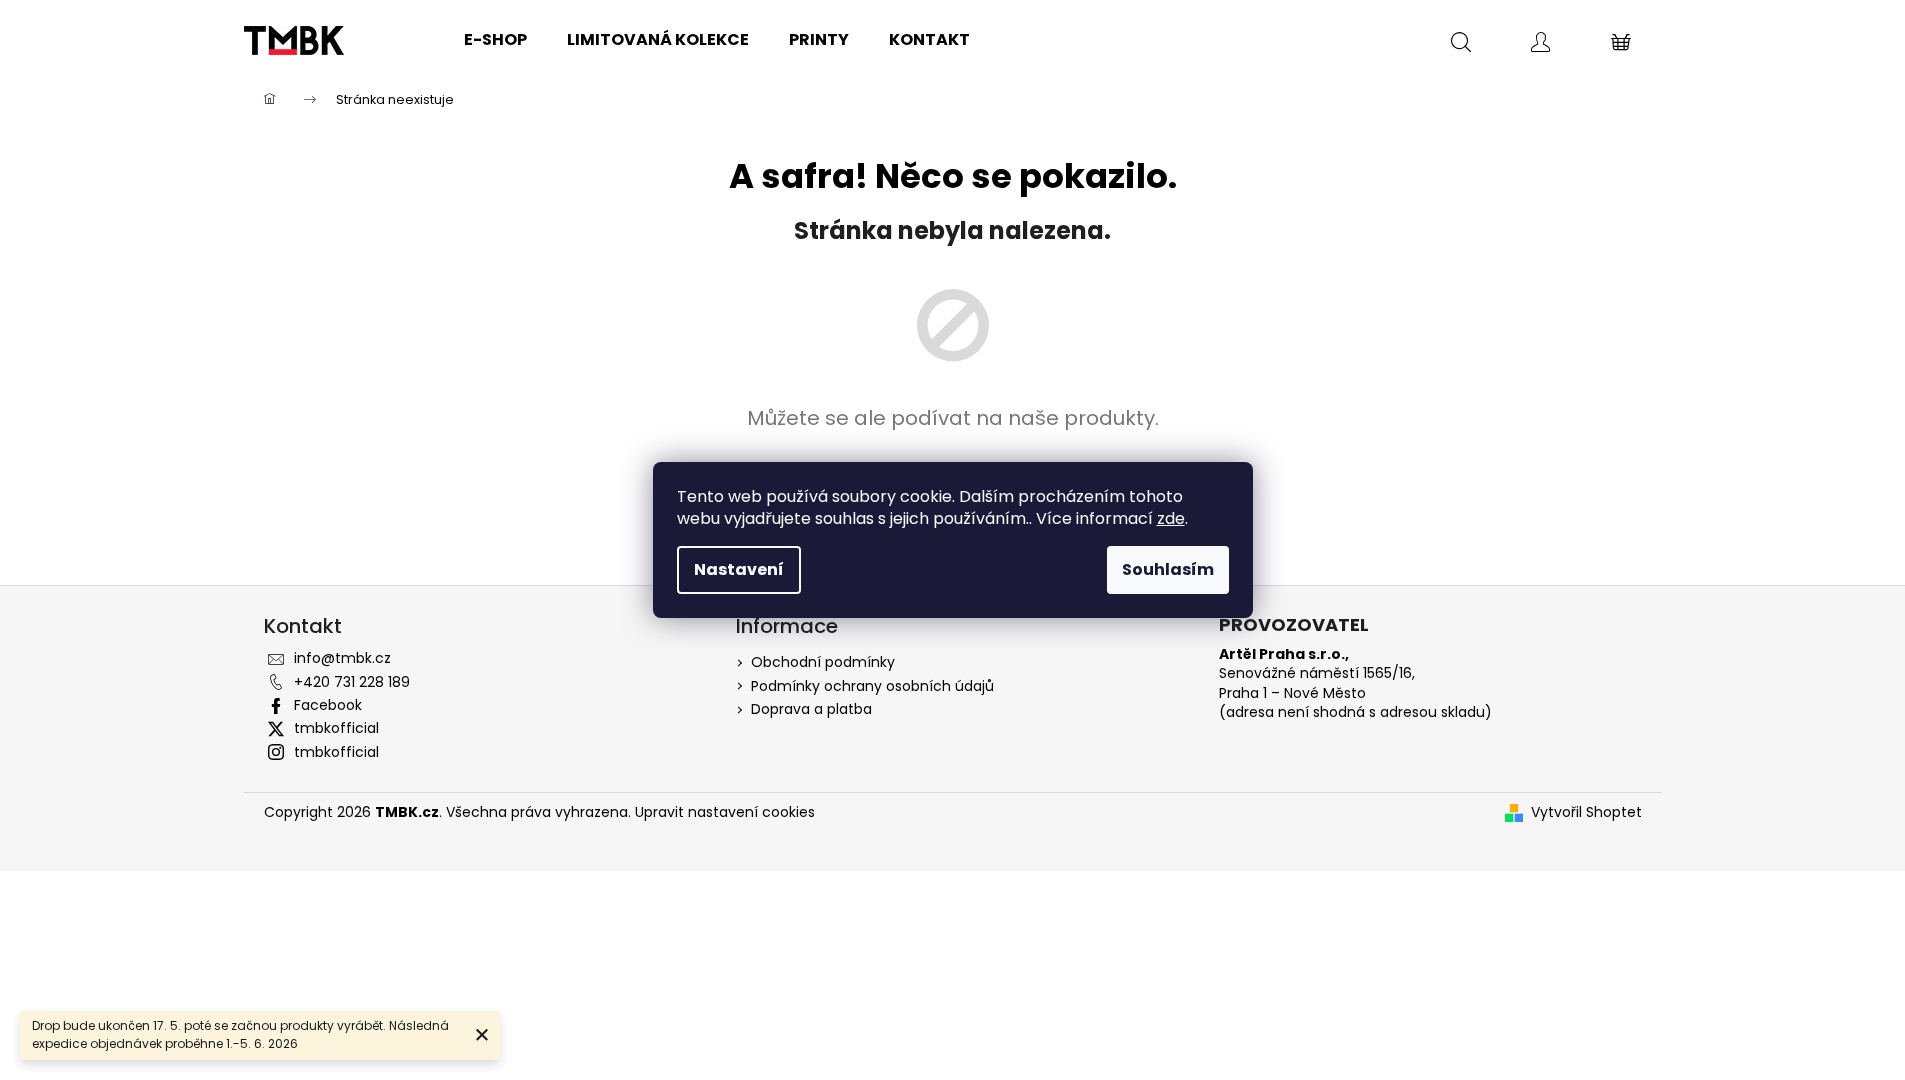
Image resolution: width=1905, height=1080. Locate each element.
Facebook (328, 705)
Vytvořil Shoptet (1586, 812)
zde (1171, 518)
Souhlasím (1168, 569)
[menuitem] (495, 40)
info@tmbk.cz (342, 658)
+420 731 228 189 (352, 682)
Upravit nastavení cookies (725, 812)
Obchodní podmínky (823, 662)
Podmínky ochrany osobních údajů (872, 686)
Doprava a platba (811, 709)
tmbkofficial (336, 728)
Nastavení (739, 569)
